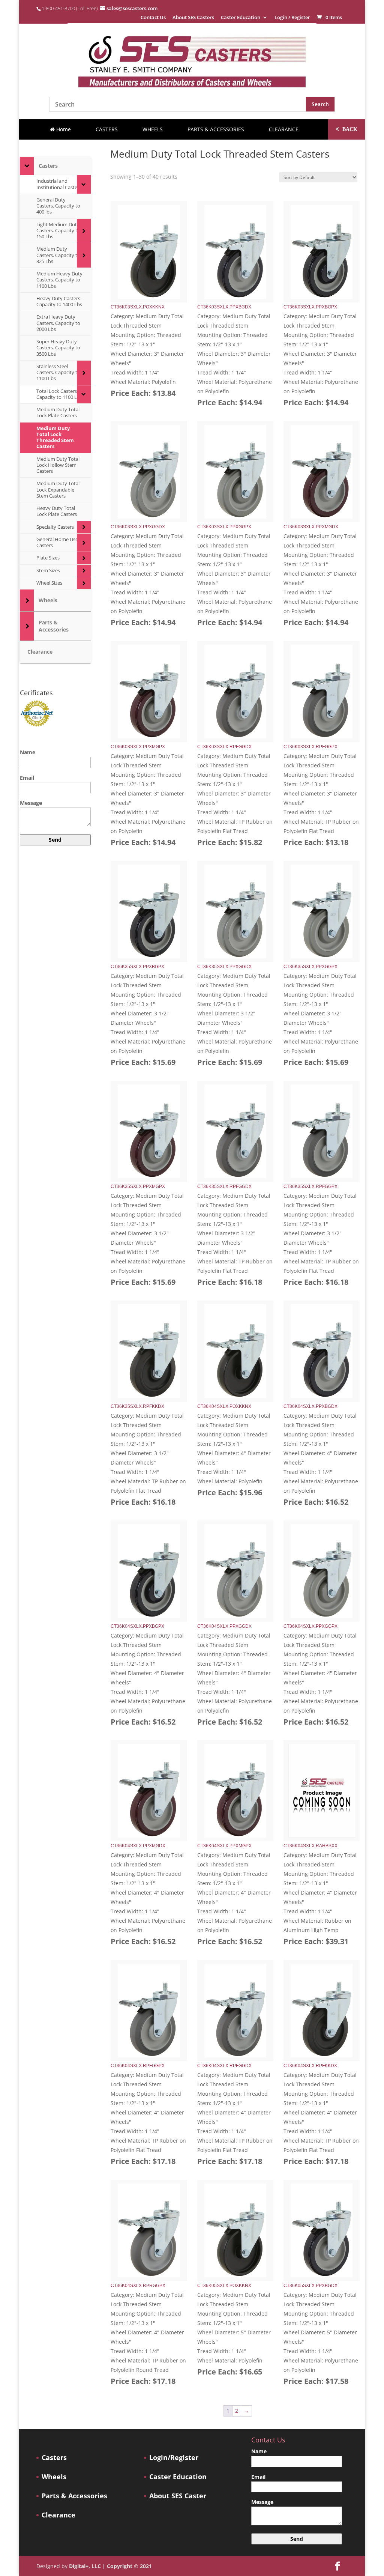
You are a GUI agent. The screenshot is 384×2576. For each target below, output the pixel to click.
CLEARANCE (284, 129)
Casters (54, 2458)
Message (31, 803)
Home (63, 129)
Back (346, 129)
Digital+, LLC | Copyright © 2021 (110, 2566)
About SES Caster (178, 2496)
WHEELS (153, 129)
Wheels (54, 2477)
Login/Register (174, 2458)
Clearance (58, 2515)
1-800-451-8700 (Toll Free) (70, 8)
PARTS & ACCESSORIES (216, 129)
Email (27, 778)
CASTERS (107, 129)
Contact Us (153, 18)
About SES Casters (193, 18)
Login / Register (292, 18)
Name (28, 752)
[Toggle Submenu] (27, 166)
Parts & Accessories (74, 2496)
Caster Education (241, 18)
